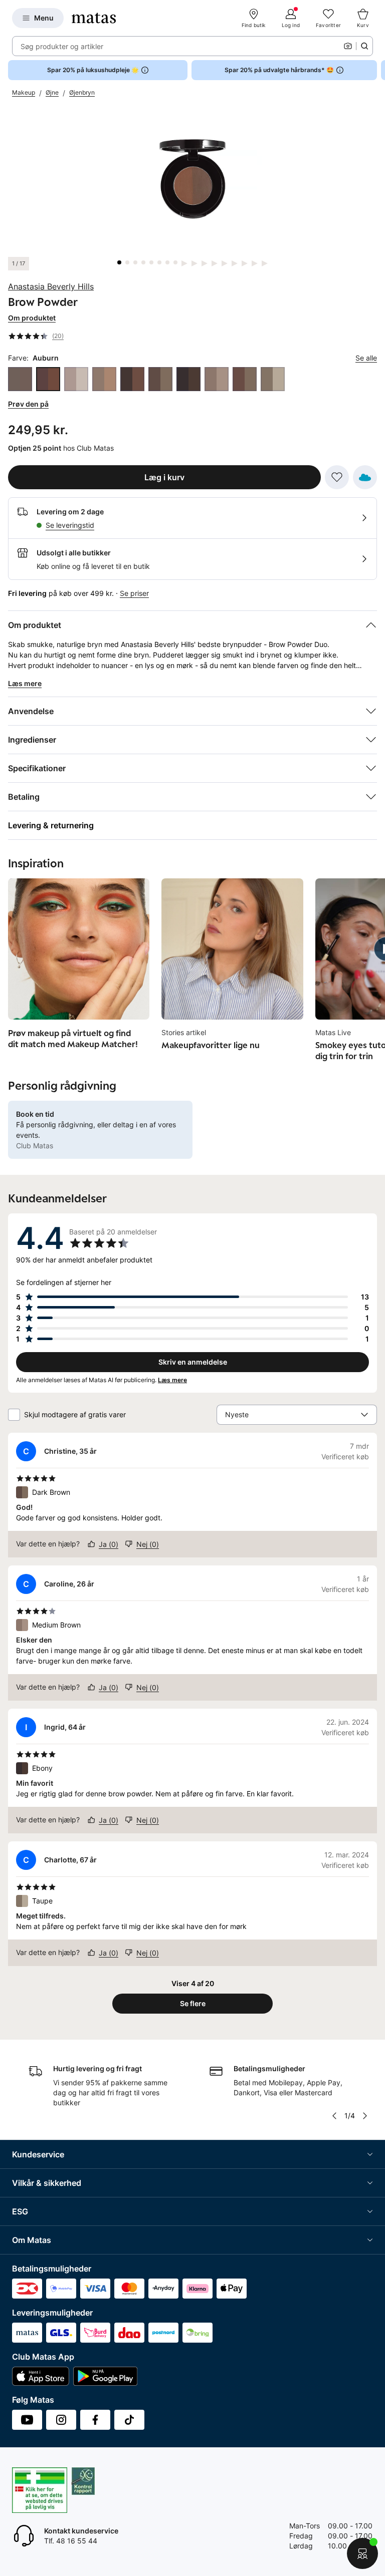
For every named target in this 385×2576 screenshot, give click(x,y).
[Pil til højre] (377, 70)
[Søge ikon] (364, 46)
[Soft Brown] (245, 379)
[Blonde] (76, 379)
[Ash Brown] (20, 379)
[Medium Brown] (217, 379)
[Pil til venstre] (334, 2116)
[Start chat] (362, 2553)
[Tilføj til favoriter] (337, 477)
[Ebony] (188, 379)
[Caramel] (104, 379)
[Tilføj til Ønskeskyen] (365, 477)
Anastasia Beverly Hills (51, 286)
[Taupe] (273, 379)
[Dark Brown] (160, 379)
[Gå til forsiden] (94, 18)
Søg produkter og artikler (62, 46)
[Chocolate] (132, 379)
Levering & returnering (51, 825)
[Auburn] (48, 379)
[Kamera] (348, 46)
